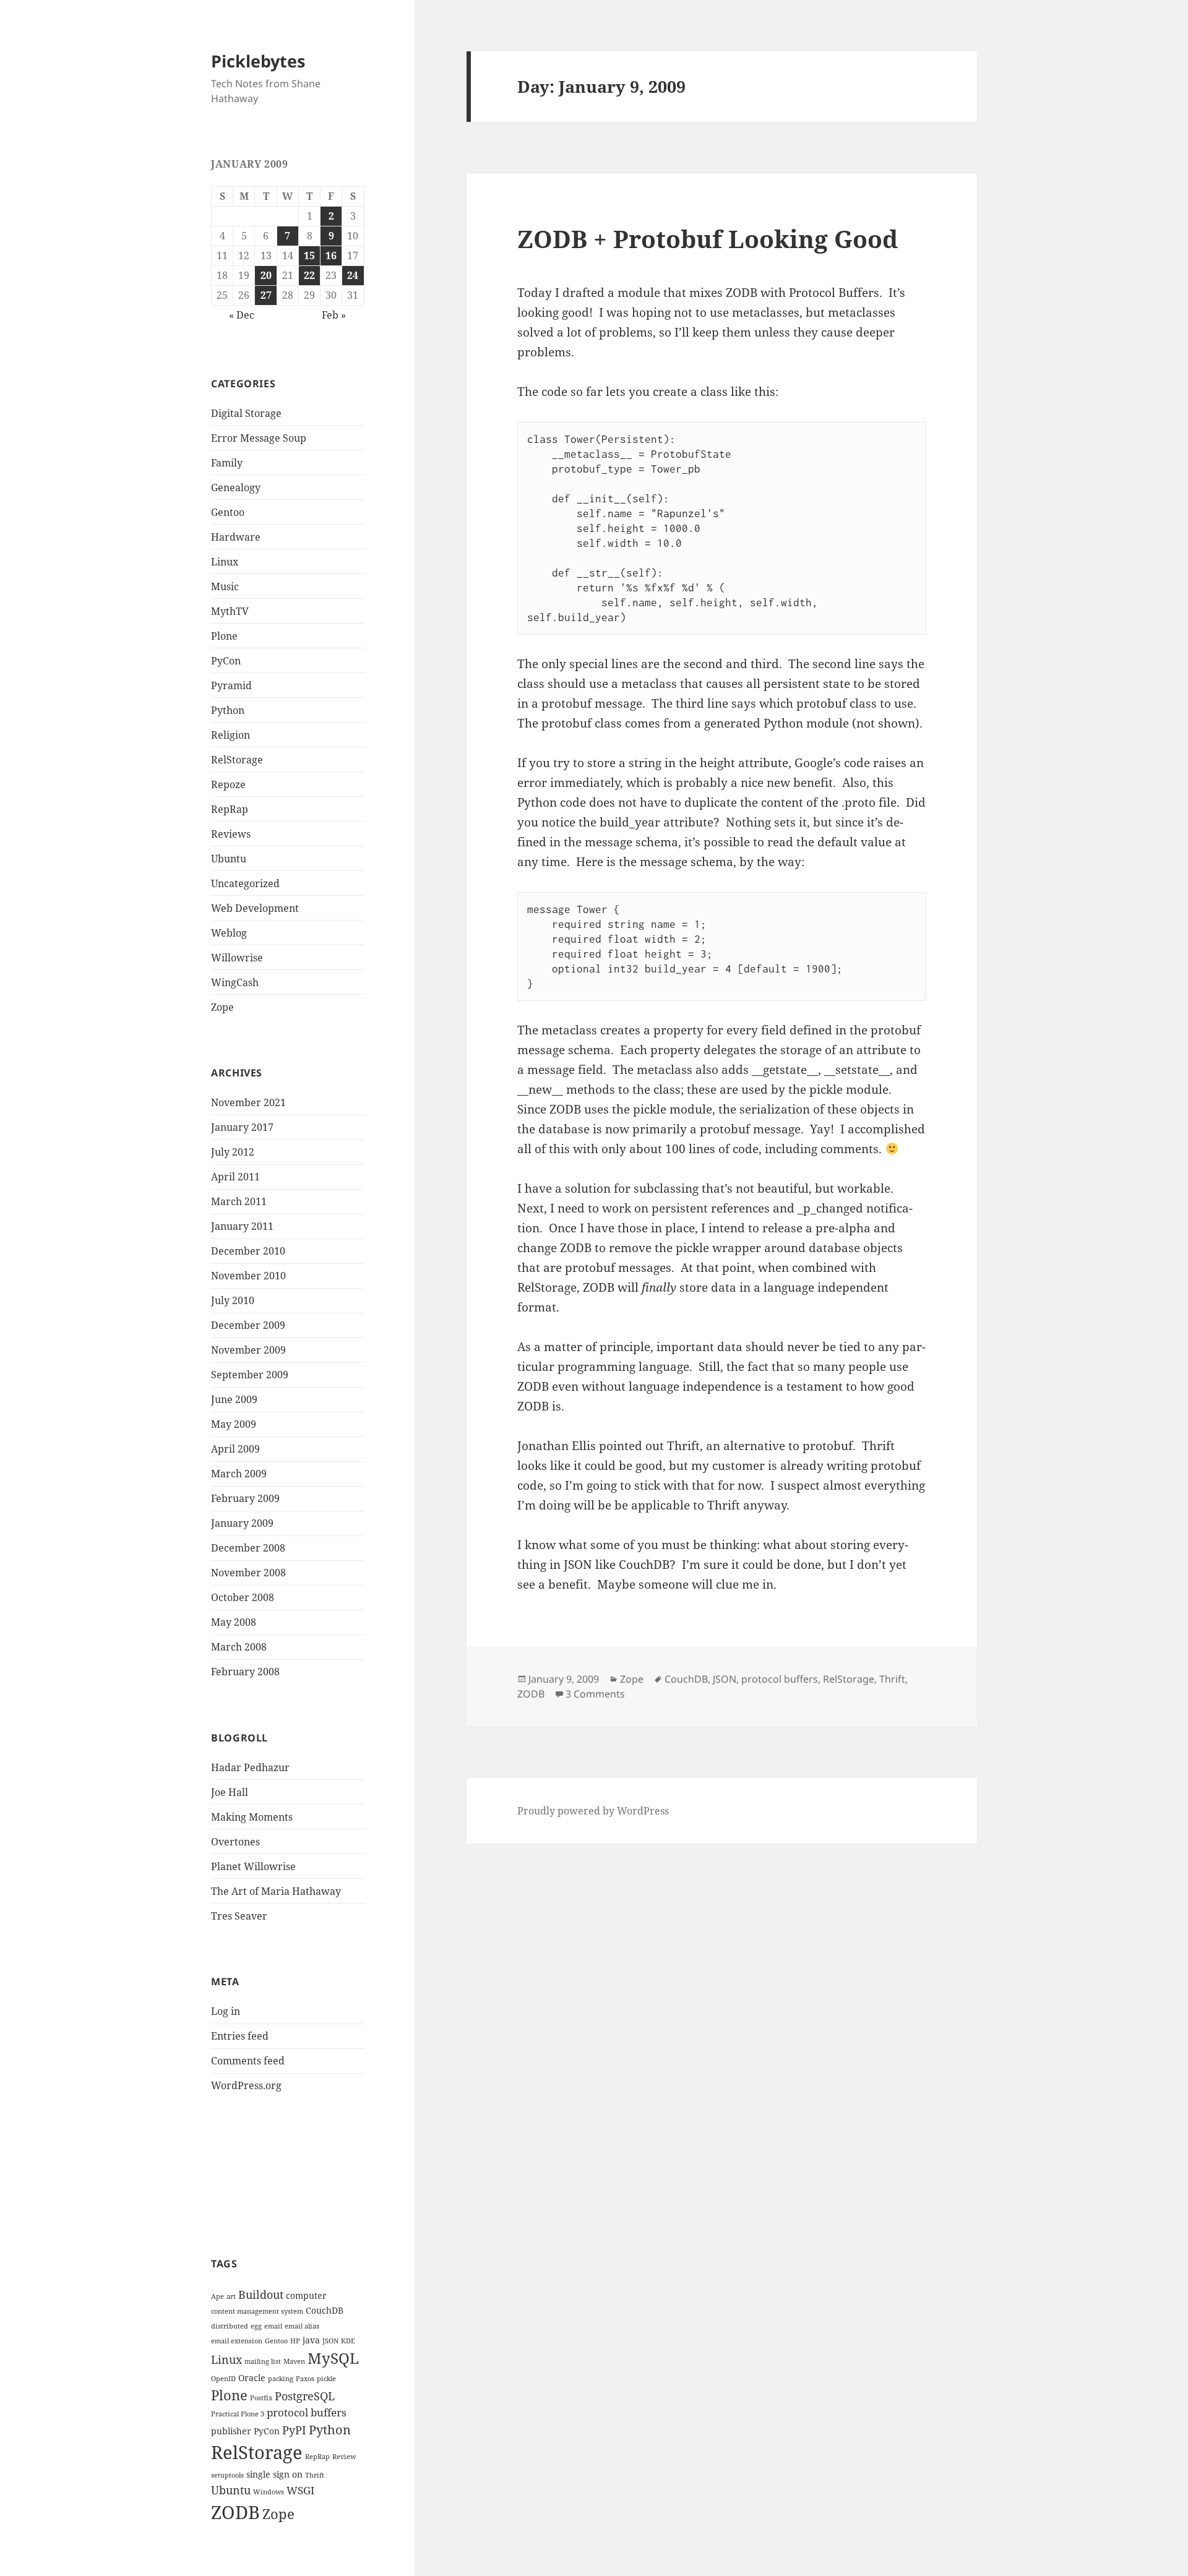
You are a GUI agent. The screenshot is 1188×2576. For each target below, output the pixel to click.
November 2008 (248, 1573)
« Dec (242, 315)
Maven (294, 2361)
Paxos (305, 2379)
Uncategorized (245, 883)
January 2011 (242, 1226)
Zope (222, 1007)
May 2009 (234, 1424)
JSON (330, 2341)
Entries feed (240, 2036)
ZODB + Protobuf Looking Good (708, 238)
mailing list (263, 2361)
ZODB (235, 2512)
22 (309, 275)
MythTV (230, 611)
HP (295, 2341)
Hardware (236, 537)
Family (227, 463)
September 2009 (250, 1375)
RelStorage (237, 760)
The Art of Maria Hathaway (276, 1891)
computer (306, 2295)
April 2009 (235, 1449)
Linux (225, 562)
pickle (326, 2379)
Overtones (235, 1842)
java (311, 2340)
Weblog (229, 933)
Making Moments (252, 1817)
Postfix (261, 2398)
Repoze (228, 784)
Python (228, 710)
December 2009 (248, 1325)
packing (281, 2379)
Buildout (261, 2294)
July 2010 (233, 1300)
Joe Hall (230, 1792)
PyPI (294, 2430)
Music (225, 586)
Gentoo (228, 512)
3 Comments (595, 1694)
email (273, 2326)
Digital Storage (246, 413)
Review (344, 2457)
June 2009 (234, 1399)
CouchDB (325, 2310)
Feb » (334, 315)
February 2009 (245, 1498)
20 (266, 275)
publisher (231, 2431)
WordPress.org (246, 2085)
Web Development (255, 908)
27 (266, 295)
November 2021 (248, 1102)
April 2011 (235, 1177)
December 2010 (248, 1251)
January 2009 (242, 1523)
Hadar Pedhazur (250, 1767)
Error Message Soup (259, 438)
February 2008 (245, 1672)
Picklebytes (258, 61)
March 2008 (239, 1647)
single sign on (274, 2474)
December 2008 (248, 1548)
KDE (348, 2341)
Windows (269, 2492)
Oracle (252, 2378)
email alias (302, 2326)
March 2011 (239, 1201)
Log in (226, 2011)
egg (256, 2326)
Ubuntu (229, 859)
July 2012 (233, 1152)
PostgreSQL (305, 2396)
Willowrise (237, 958)
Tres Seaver (239, 1916)
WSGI (300, 2490)
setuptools (227, 2475)
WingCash (235, 982)
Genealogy (236, 487)
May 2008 (234, 1622)
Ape (217, 2296)
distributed (230, 2326)
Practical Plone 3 (238, 2414)
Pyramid (231, 685)
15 (309, 255)
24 (353, 275)
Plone (224, 636)
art (231, 2296)
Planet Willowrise (253, 1866)
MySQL (333, 2358)
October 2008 (243, 1597)
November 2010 (248, 1276)
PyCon (226, 661)
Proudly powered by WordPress (593, 1811)
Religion (230, 735)
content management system (257, 2311)
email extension (237, 2341)
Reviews (231, 834)
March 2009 (239, 1474)
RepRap (230, 809)
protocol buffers (307, 2412)
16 (331, 255)
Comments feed (248, 2061)
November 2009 (248, 1350)
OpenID (223, 2379)
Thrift (315, 2475)
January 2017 (242, 1127)
